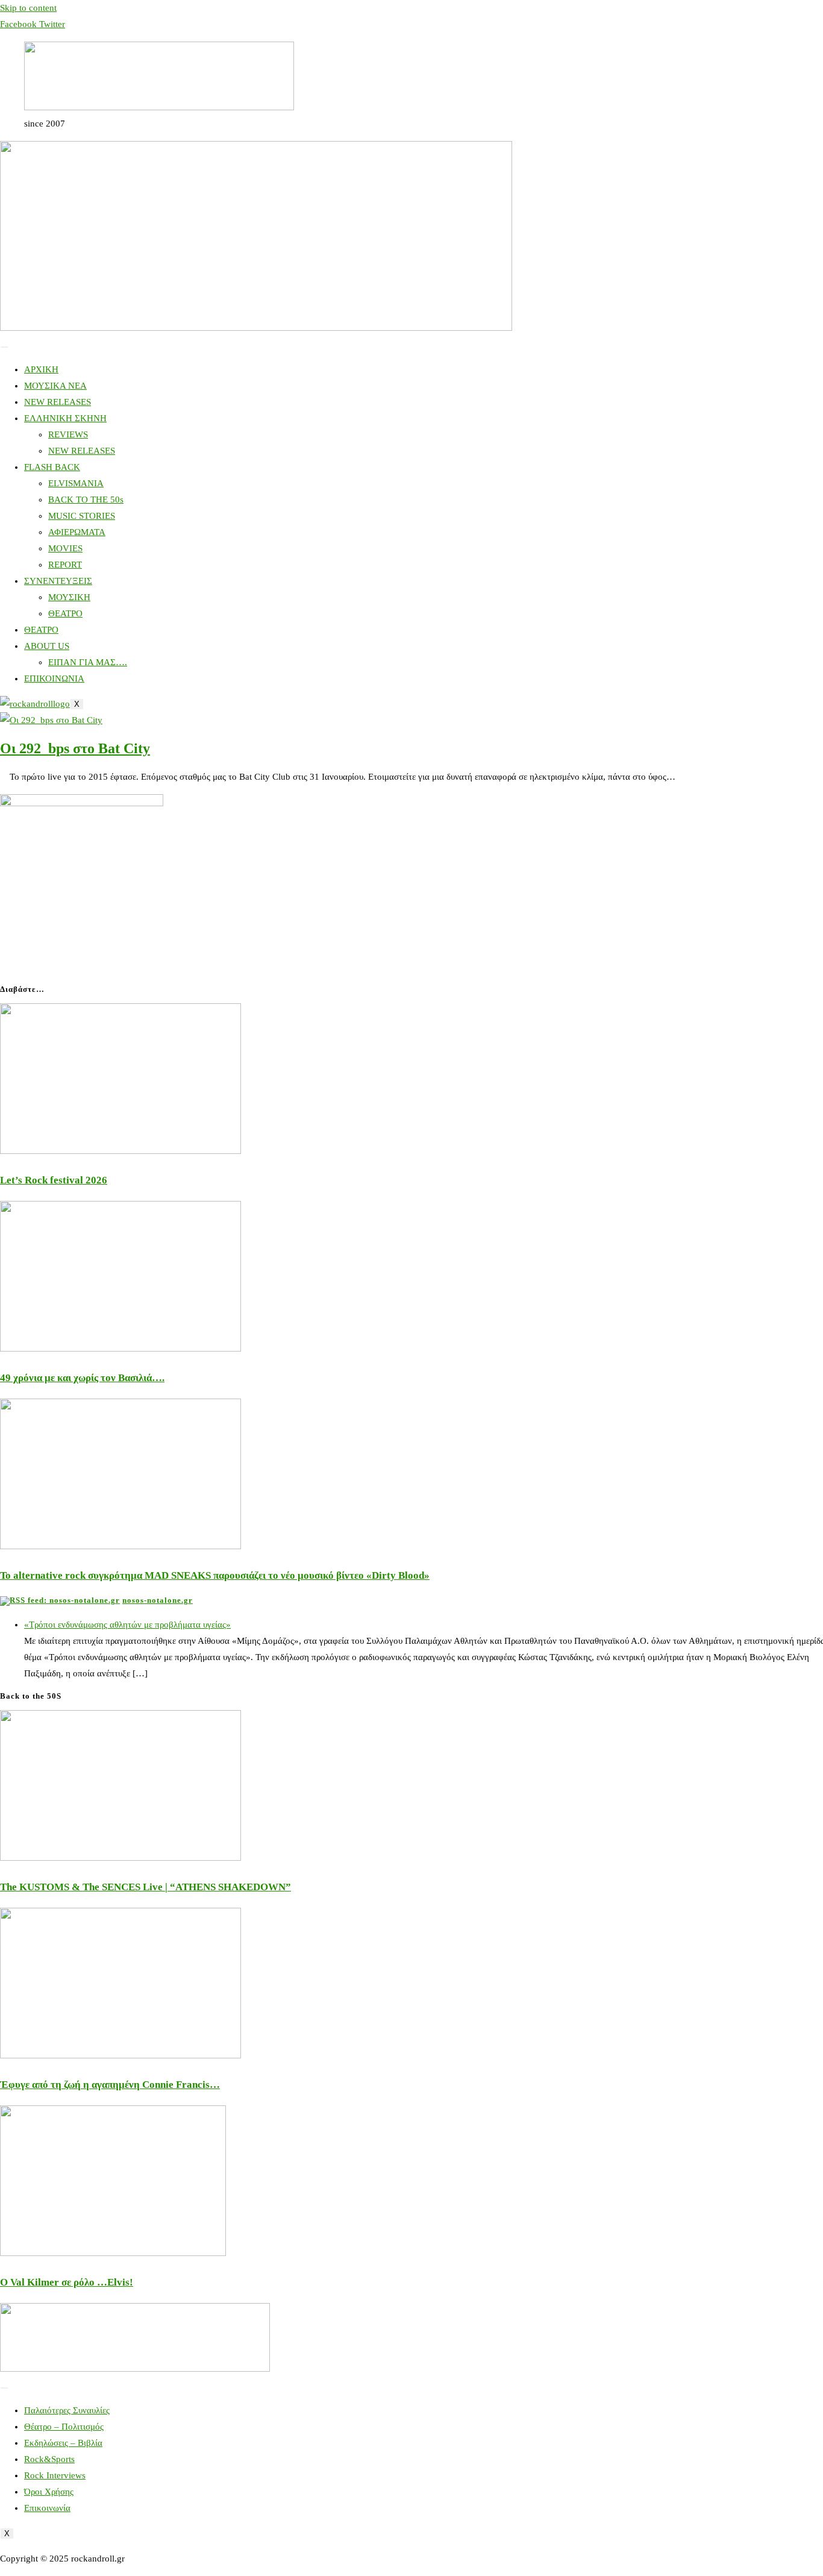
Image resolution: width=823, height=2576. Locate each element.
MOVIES (65, 548)
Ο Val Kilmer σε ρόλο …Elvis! (67, 2282)
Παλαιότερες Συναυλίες (67, 2410)
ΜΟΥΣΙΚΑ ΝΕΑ (55, 386)
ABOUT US (47, 646)
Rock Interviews (55, 2475)
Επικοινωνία (47, 2508)
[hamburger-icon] (4, 347)
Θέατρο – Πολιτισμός (64, 2427)
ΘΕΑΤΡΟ (65, 613)
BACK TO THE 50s (86, 500)
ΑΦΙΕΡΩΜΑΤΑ (77, 532)
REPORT (65, 565)
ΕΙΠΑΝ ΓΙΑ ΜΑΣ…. (88, 662)
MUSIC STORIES (82, 516)
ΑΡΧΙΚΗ (41, 369)
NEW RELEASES (58, 402)
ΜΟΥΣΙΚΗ (69, 597)
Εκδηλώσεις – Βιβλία (63, 2443)
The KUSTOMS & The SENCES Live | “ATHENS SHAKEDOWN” (146, 1887)
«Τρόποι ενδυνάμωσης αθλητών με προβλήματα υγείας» (127, 1625)
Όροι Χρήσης (49, 2492)
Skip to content (28, 8)
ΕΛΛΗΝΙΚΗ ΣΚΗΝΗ (65, 418)
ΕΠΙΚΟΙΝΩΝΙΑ (54, 678)
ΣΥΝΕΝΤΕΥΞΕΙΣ (58, 581)
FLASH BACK (52, 467)
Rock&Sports (49, 2459)
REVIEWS (68, 434)
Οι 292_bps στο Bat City (75, 748)
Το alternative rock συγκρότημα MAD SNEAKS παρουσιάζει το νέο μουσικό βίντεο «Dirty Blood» (215, 1575)
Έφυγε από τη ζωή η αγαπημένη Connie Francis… (110, 2085)
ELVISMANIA (76, 483)
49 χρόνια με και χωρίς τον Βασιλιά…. (82, 1378)
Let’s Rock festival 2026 (54, 1180)
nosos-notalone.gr (158, 1600)
